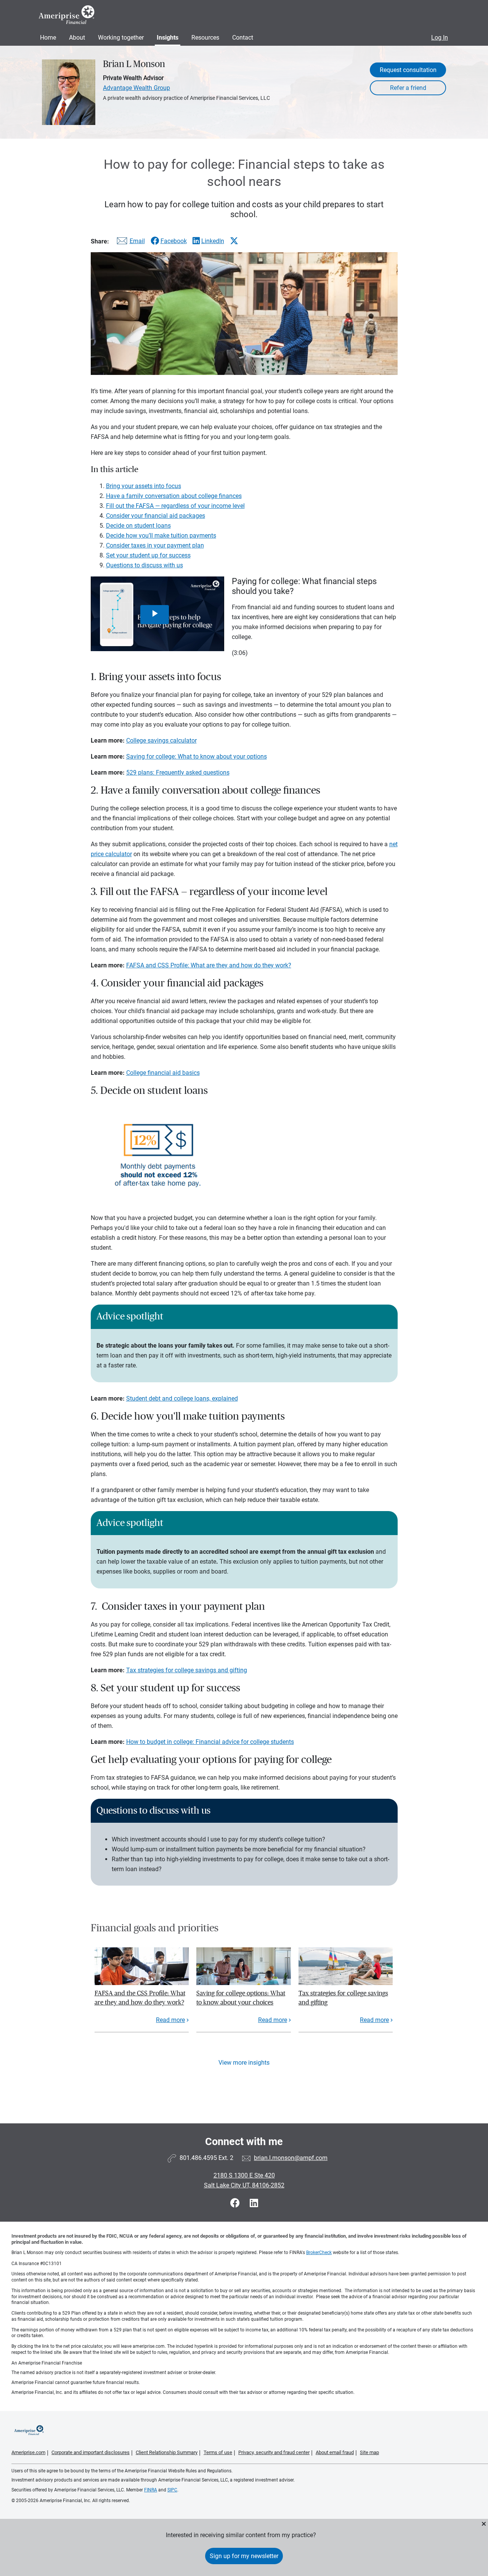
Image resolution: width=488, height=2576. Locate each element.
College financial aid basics (163, 1073)
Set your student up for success (148, 555)
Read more (170, 2020)
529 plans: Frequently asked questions (178, 772)
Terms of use (218, 2452)
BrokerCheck (319, 2253)
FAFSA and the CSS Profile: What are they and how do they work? (140, 1998)
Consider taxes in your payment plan (155, 545)
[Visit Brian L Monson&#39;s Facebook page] (236, 2203)
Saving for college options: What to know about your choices (241, 1998)
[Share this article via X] (234, 241)
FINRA (151, 2490)
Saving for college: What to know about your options (197, 756)
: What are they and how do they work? (239, 965)
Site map (369, 2452)
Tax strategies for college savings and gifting (187, 1670)
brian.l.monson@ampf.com (291, 2158)
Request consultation (408, 70)
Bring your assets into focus (144, 486)
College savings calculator (161, 740)
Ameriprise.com (28, 2452)
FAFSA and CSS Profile (157, 965)
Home (48, 38)
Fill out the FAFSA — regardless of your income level (175, 506)
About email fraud (335, 2452)
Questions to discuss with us (144, 565)
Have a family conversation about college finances (174, 496)
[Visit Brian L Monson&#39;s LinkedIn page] (254, 2203)
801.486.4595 (198, 2158)
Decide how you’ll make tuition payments (161, 536)
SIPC (172, 2490)
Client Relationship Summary (167, 2452)
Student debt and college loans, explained (182, 1398)
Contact (243, 38)
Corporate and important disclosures (91, 2452)
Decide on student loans (138, 526)
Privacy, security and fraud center (274, 2452)
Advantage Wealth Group (136, 88)
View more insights (244, 2063)
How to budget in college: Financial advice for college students (210, 1742)
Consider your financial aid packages (156, 516)
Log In (440, 38)
